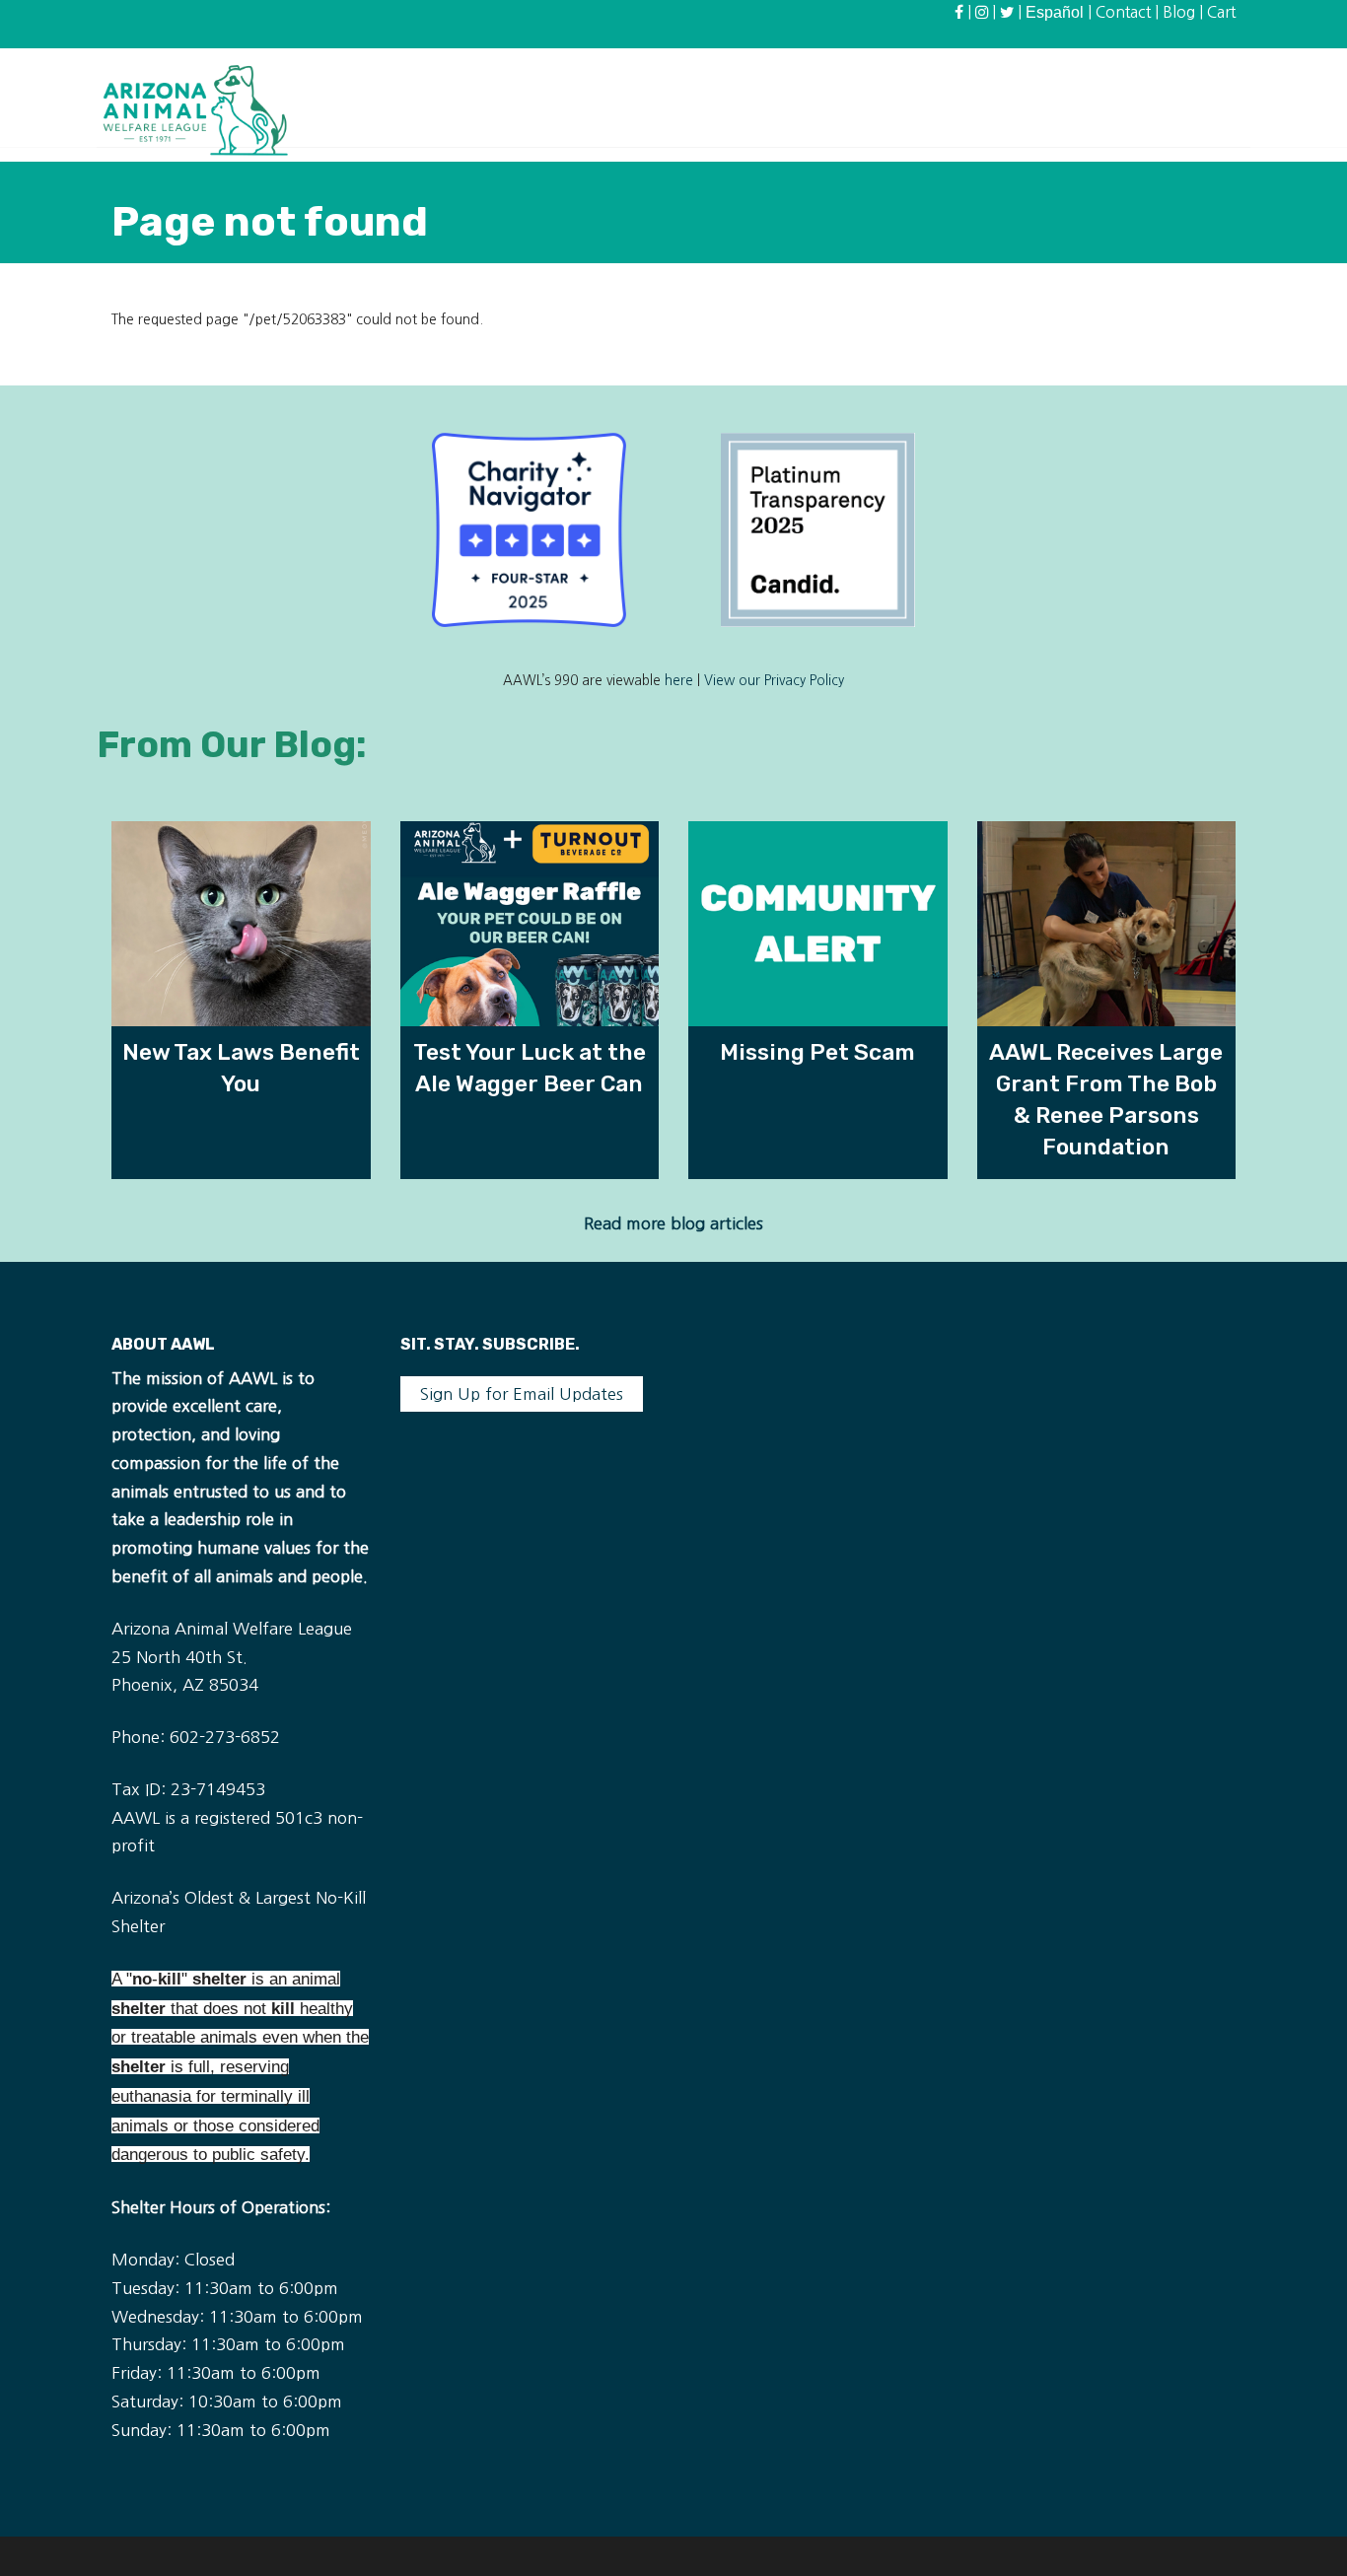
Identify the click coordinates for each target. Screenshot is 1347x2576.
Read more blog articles (673, 1223)
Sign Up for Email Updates (522, 1394)
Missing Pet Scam (817, 1052)
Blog (1179, 12)
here (679, 681)
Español (1055, 12)
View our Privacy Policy (774, 681)
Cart (1221, 12)
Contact (1123, 12)
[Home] (195, 109)
